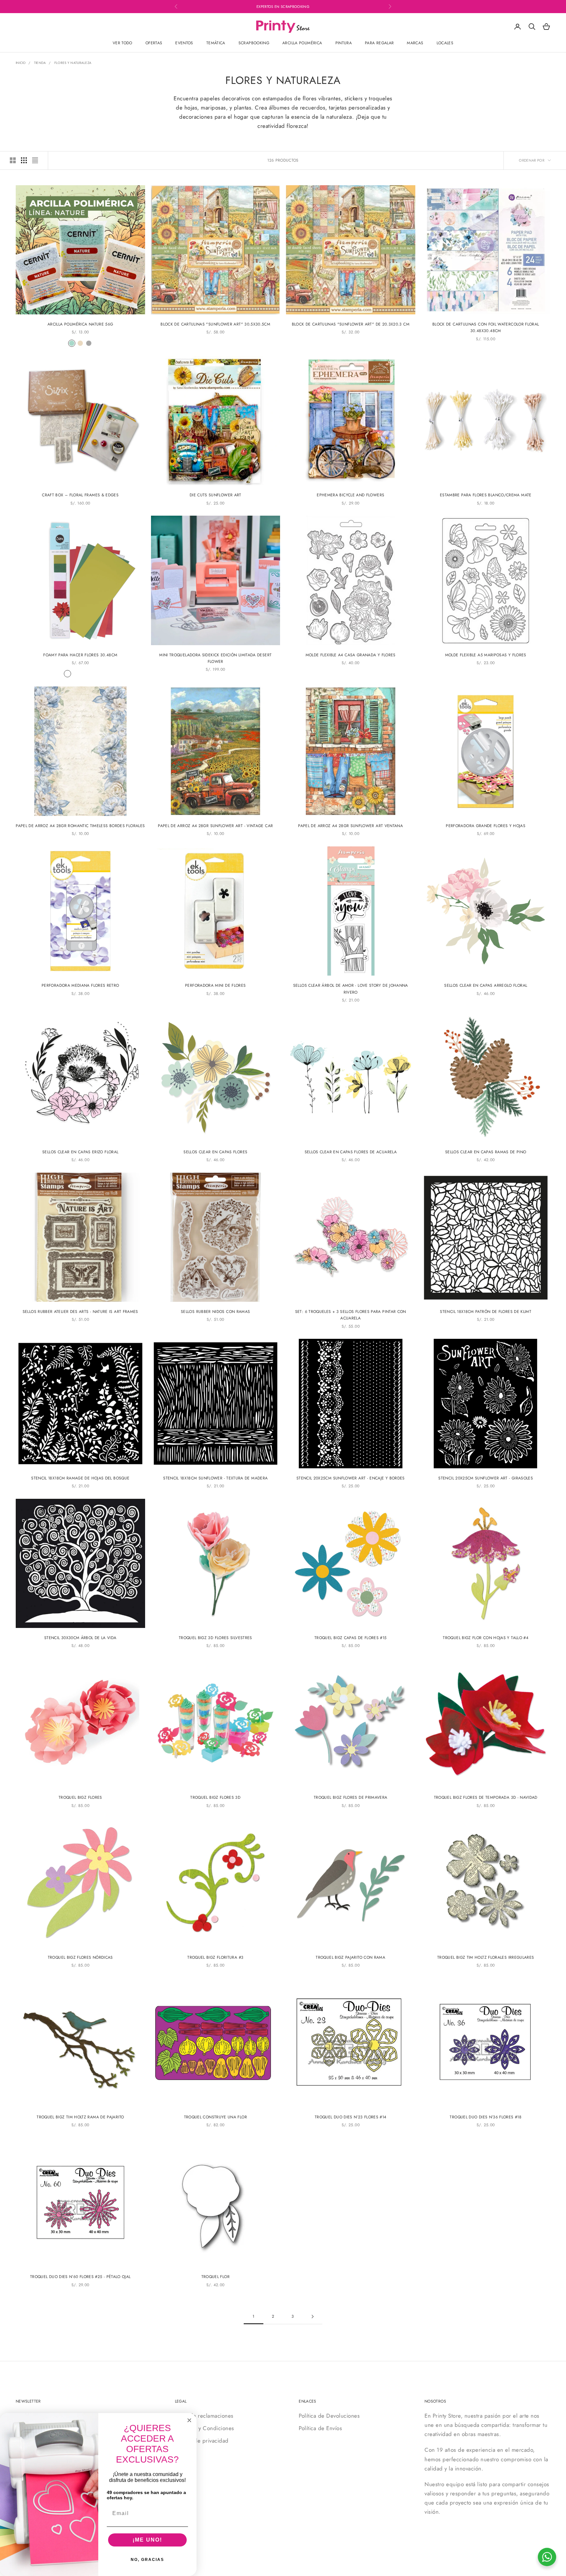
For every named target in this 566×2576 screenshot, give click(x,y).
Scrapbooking (254, 43)
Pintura (344, 43)
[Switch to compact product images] (35, 160)
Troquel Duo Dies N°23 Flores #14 (351, 2117)
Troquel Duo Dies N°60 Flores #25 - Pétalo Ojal (80, 2277)
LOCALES (445, 43)
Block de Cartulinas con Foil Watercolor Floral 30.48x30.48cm (486, 327)
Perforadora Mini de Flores (215, 985)
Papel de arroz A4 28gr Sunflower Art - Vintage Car (215, 826)
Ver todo (123, 43)
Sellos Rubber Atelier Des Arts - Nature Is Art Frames (80, 1312)
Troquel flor (216, 2277)
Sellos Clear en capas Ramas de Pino (486, 1152)
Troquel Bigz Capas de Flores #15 (351, 1638)
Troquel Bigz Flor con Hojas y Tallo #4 (486, 1638)
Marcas (415, 43)
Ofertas (154, 43)
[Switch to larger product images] (13, 160)
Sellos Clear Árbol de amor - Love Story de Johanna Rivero (351, 989)
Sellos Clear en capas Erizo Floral (80, 1152)
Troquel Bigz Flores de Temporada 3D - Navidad (486, 1797)
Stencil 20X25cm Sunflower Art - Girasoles (486, 1478)
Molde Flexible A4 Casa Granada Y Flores (351, 655)
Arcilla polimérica (302, 43)
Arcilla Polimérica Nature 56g (80, 324)
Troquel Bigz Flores (80, 1797)
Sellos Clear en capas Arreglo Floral (486, 985)
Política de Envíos (320, 2428)
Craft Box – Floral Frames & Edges (80, 495)
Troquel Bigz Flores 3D (215, 1797)
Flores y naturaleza (73, 63)
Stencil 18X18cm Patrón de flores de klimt (486, 1312)
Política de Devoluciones (329, 2416)
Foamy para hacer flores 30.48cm (80, 655)
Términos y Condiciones (205, 2428)
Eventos (184, 43)
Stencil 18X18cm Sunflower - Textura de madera (215, 1478)
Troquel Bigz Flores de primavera (351, 1797)
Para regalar (379, 43)
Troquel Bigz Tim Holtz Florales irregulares (486, 1957)
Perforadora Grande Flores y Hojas (486, 826)
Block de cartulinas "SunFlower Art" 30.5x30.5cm (215, 324)
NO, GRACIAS (147, 2560)
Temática (216, 43)
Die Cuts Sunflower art (216, 495)
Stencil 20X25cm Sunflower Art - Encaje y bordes (351, 1478)
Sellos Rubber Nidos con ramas (215, 1312)
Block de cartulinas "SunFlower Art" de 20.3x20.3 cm (351, 324)
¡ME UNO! (147, 2540)
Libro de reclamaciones (204, 2416)
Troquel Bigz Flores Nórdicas (80, 1957)
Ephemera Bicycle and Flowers (350, 495)
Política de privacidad (202, 2441)
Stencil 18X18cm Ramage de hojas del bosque (80, 1478)
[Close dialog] (189, 2420)
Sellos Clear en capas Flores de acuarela (351, 1152)
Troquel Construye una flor (216, 2117)
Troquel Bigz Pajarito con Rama (350, 1957)
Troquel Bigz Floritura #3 (215, 1957)
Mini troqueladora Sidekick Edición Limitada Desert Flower (215, 658)
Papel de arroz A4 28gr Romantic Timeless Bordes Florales (80, 826)
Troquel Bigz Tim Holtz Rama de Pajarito (80, 2117)
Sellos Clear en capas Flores (215, 1152)
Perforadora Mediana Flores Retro (80, 985)
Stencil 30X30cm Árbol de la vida (80, 1638)
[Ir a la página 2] (312, 2317)
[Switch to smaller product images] (24, 160)
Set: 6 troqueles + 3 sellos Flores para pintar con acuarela (351, 1315)
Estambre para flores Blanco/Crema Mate (486, 495)
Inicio (21, 63)
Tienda (40, 63)
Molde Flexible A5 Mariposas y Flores (486, 655)
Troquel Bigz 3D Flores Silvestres (216, 1638)
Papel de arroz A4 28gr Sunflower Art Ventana (350, 826)
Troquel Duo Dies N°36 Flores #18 (486, 2117)
